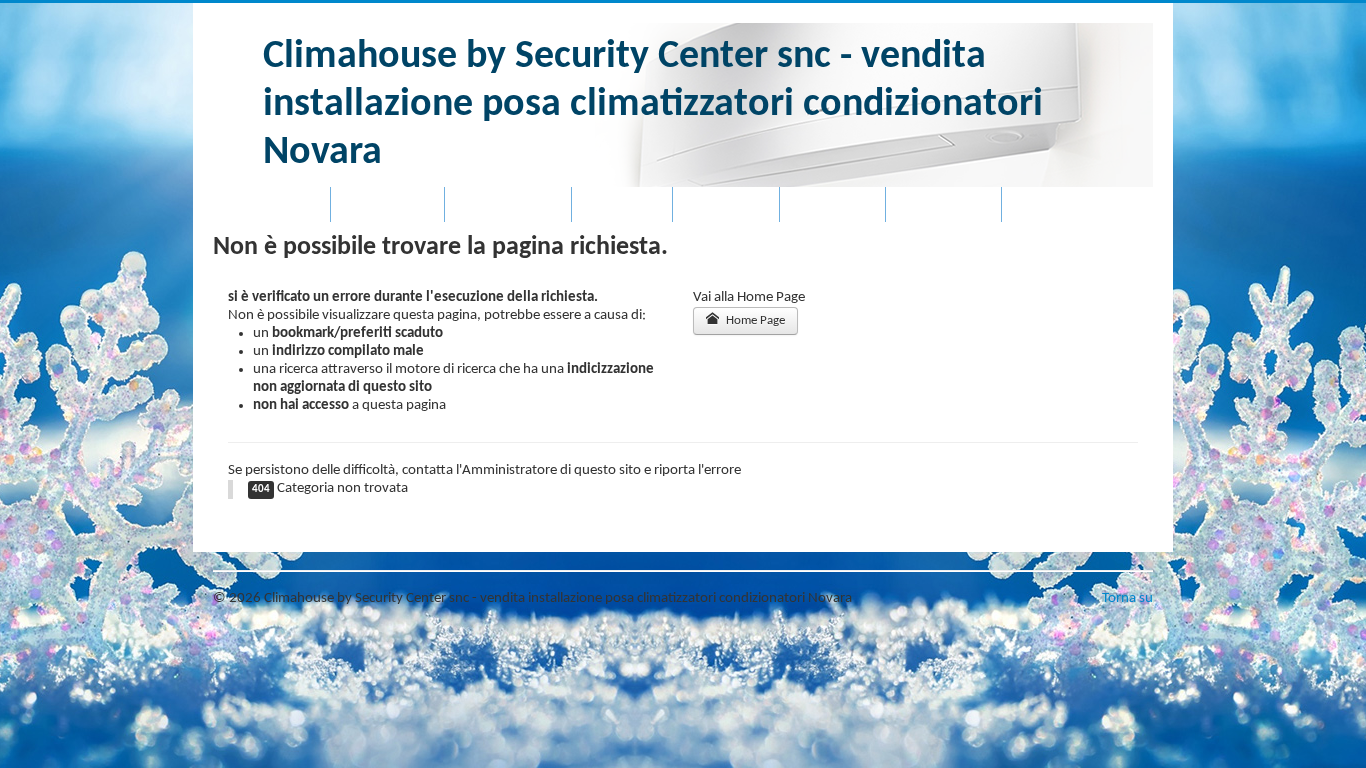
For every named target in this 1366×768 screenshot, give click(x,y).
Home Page (754, 320)
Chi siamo (387, 204)
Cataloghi (943, 204)
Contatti (726, 204)
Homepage (271, 204)
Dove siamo (508, 204)
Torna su (1127, 598)
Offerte (622, 204)
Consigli (832, 204)
